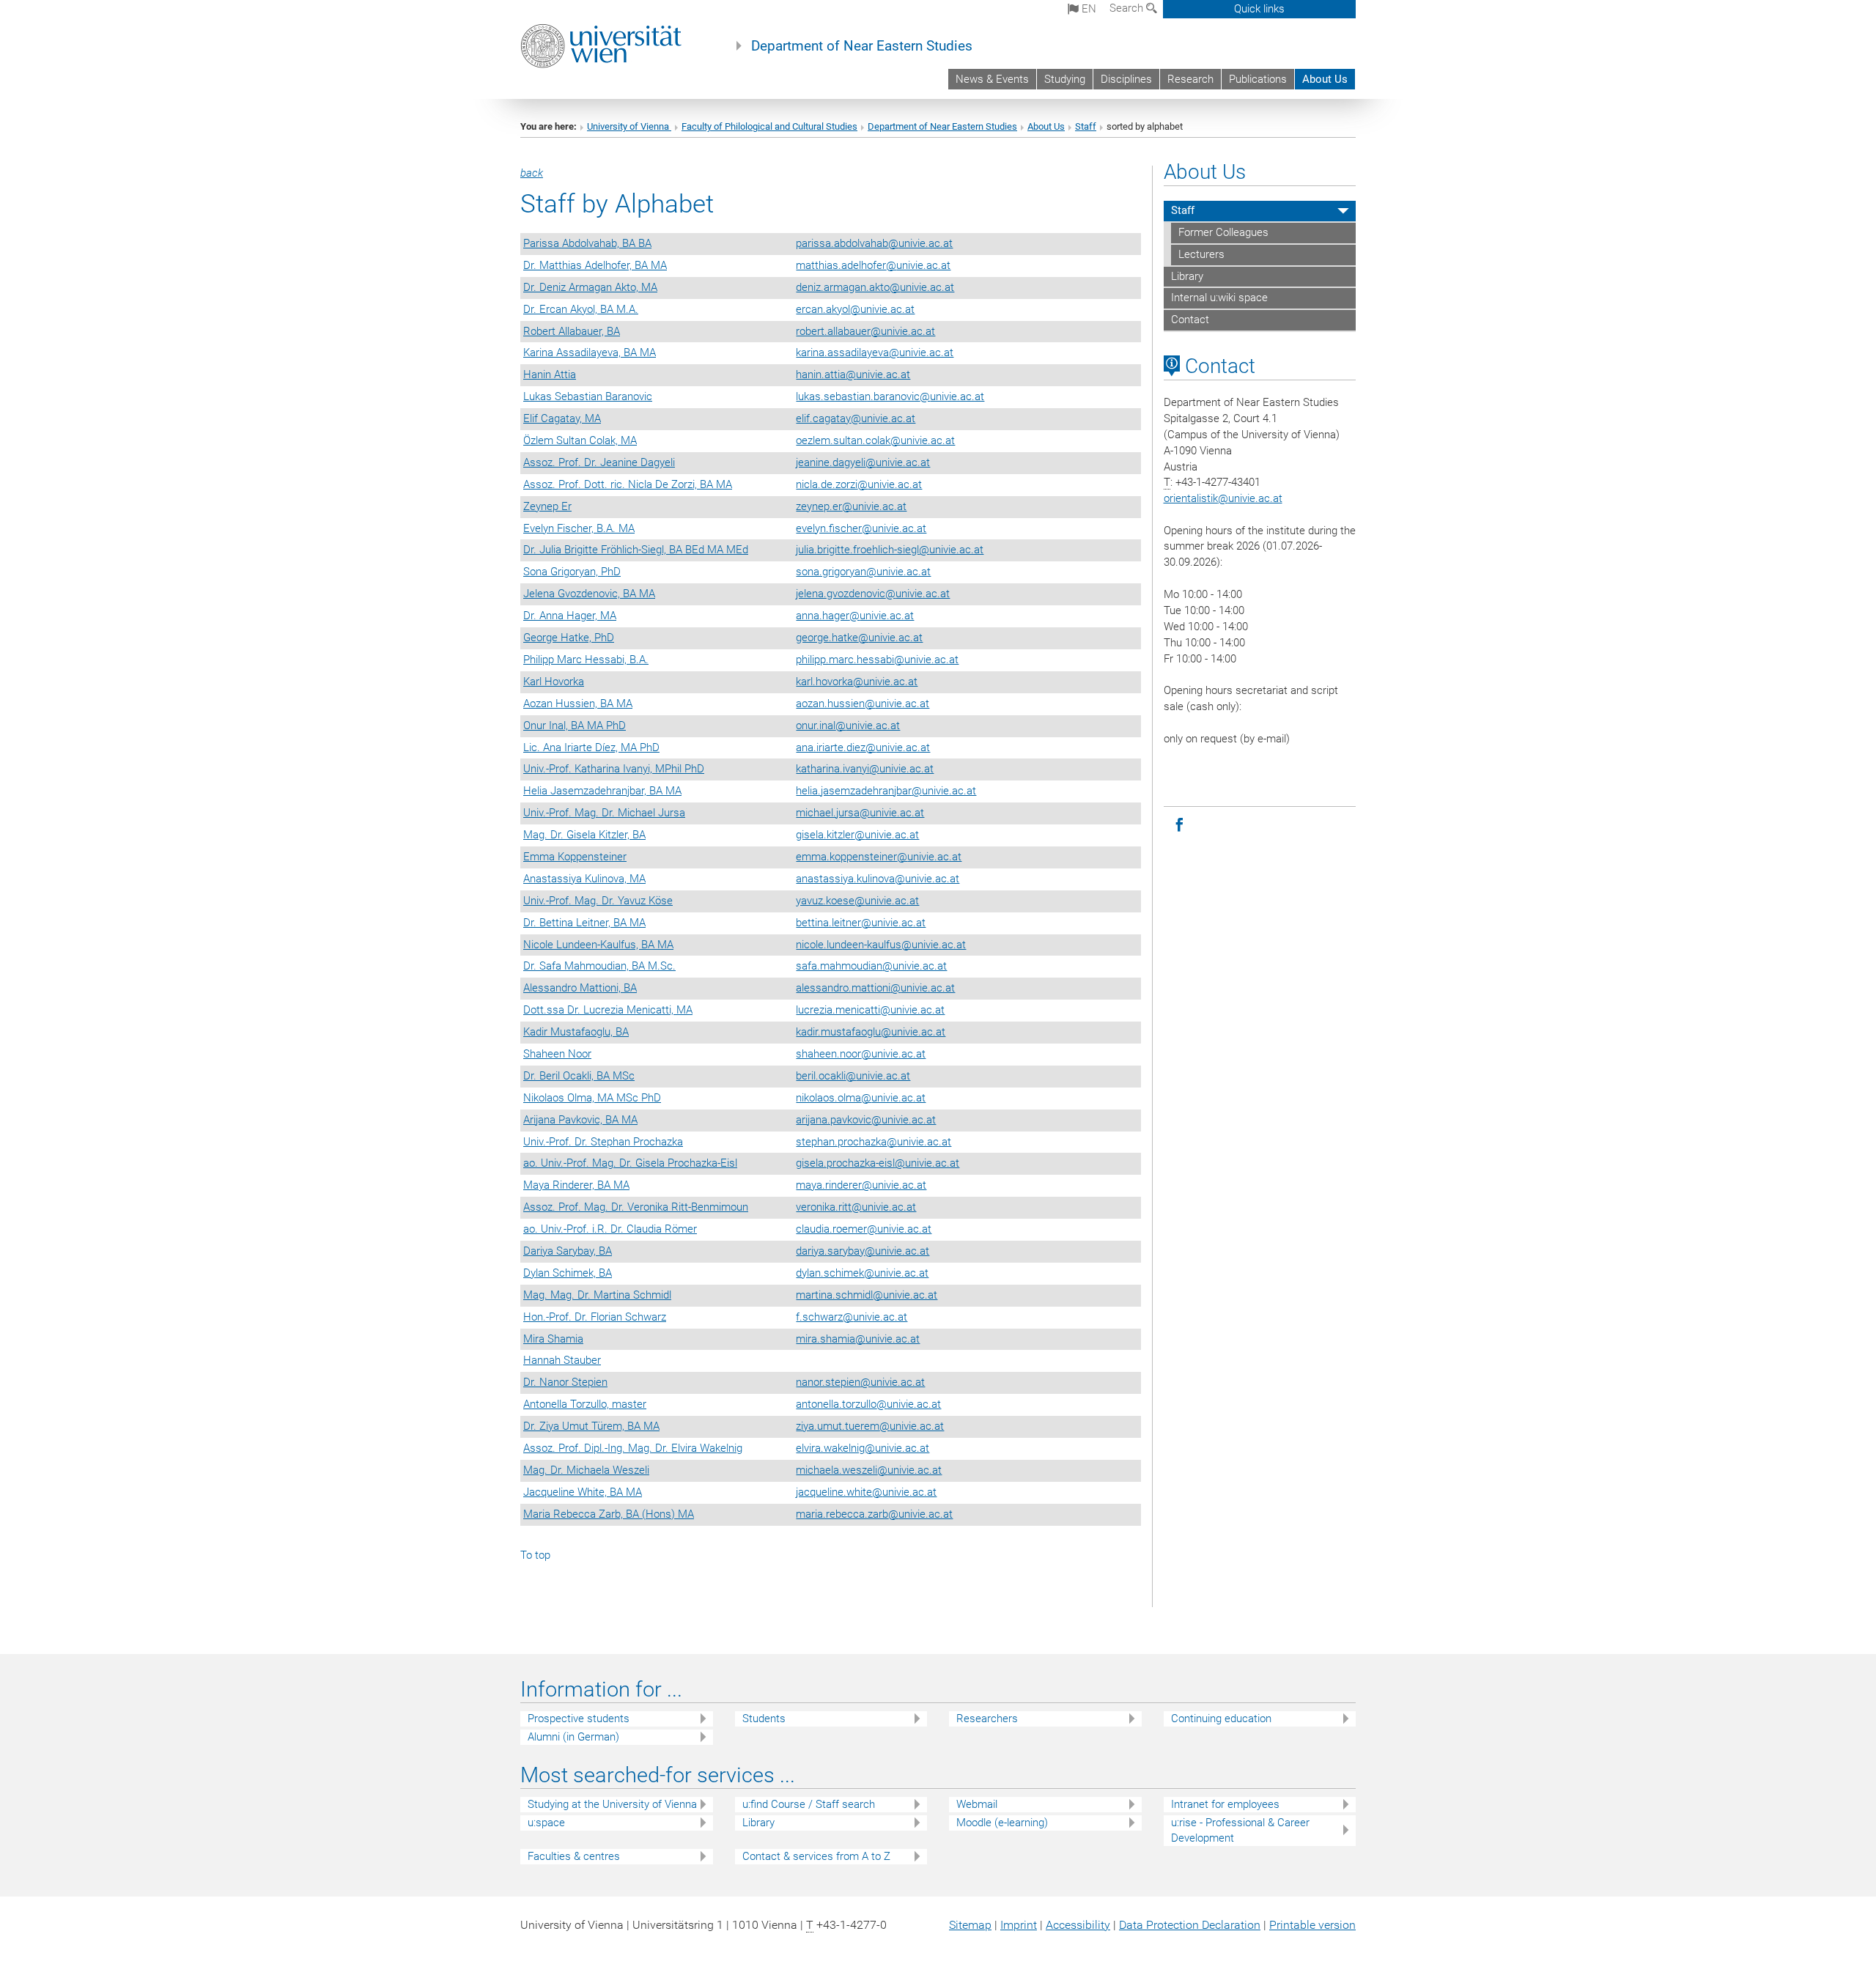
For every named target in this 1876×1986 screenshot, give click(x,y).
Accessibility (1078, 1925)
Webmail (977, 1804)
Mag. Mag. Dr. (597, 1295)
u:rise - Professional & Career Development (1240, 1830)
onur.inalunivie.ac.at (848, 726)
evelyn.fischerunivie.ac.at (861, 528)
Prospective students (579, 1719)
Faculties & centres (574, 1856)
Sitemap (970, 1925)
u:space (546, 1823)
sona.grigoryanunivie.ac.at (863, 572)
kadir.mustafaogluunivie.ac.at (871, 1032)
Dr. (595, 265)
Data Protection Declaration (1190, 1925)
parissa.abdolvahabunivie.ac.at (874, 243)
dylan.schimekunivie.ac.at (862, 1273)
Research (1190, 79)
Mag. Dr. (584, 835)
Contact (1190, 320)
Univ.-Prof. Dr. (603, 1142)
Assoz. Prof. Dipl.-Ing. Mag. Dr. (633, 1448)
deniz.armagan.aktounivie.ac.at (875, 287)
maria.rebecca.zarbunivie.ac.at (874, 1514)
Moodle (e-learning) (1002, 1823)
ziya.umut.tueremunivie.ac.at (870, 1426)
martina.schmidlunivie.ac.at (867, 1295)
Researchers (987, 1719)
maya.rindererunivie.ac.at (861, 1185)
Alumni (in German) (573, 1737)
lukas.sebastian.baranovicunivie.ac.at (890, 396)
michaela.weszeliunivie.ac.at (869, 1470)
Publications (1258, 79)
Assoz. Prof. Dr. (599, 462)
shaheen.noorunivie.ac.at (861, 1054)
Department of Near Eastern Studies (862, 46)
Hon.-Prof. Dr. (595, 1317)
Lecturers (1201, 254)
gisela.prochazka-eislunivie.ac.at (878, 1163)
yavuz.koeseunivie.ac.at (857, 901)
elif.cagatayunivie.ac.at (856, 418)
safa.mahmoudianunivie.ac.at (871, 966)
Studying (1065, 79)
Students (764, 1719)
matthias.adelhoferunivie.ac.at (873, 265)
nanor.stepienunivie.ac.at (860, 1382)
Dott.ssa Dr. (608, 1010)
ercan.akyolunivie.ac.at (855, 309)
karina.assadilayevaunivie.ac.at (875, 352)
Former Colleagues (1223, 232)
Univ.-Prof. (614, 769)
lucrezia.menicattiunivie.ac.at (870, 1010)
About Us (1325, 79)
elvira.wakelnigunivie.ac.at (863, 1448)
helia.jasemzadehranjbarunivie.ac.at (886, 791)
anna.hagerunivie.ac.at (855, 616)
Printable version (1312, 1925)
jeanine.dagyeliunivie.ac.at (863, 462)
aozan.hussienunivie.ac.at (863, 704)
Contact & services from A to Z (816, 1856)
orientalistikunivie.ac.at (1223, 498)
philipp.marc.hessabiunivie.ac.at (877, 660)
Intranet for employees (1225, 1804)
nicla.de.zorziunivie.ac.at (859, 484)
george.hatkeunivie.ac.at (859, 638)
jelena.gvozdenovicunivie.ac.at (873, 594)
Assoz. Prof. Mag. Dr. (636, 1207)
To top (535, 1555)
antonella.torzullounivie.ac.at (868, 1404)
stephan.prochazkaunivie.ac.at (874, 1142)
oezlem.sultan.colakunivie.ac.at (875, 440)
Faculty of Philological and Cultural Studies (769, 126)
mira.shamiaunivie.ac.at (858, 1339)
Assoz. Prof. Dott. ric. (628, 484)
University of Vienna (629, 126)
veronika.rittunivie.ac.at (856, 1207)
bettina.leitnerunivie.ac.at (861, 923)
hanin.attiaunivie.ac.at (853, 374)
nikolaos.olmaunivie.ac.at (861, 1098)
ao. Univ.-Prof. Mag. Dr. (630, 1163)
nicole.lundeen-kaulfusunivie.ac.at (881, 945)
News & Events (992, 79)
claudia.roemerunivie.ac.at (864, 1229)
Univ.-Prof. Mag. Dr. (604, 813)
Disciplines (1126, 79)
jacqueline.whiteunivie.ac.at (866, 1492)
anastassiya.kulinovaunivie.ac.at (878, 879)
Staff (1086, 126)
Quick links (1259, 9)
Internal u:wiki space (1219, 298)
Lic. (591, 747)
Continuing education (1221, 1719)
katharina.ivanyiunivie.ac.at (865, 769)
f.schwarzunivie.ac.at (852, 1317)
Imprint (1019, 1925)
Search (1128, 8)
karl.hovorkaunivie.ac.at (857, 682)
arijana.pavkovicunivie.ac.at (866, 1120)
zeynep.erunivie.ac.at (851, 506)
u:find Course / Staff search (809, 1804)
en (1087, 9)
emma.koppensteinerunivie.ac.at (879, 857)
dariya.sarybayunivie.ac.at (863, 1251)
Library (1187, 276)
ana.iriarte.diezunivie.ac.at (863, 747)
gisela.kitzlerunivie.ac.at (857, 835)
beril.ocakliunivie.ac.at (853, 1076)
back (532, 173)
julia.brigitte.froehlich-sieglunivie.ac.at (890, 550)
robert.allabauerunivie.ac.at (865, 331)
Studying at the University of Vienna (612, 1804)
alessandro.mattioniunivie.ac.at (875, 988)
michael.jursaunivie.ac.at (860, 813)
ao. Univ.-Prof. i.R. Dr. (610, 1229)
